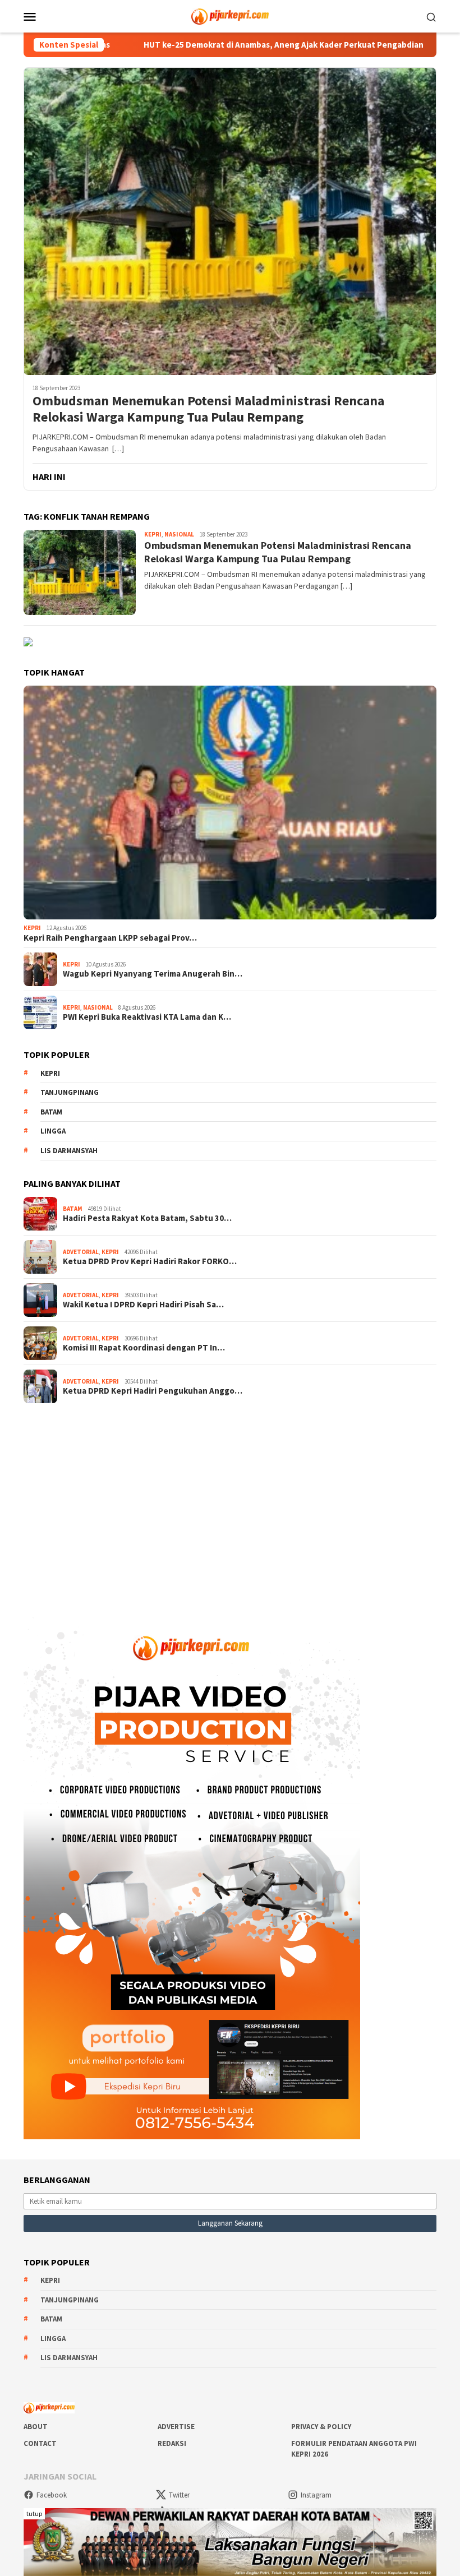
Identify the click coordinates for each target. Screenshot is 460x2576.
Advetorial (81, 1252)
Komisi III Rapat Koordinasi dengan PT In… (144, 1348)
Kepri (153, 534)
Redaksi (172, 2443)
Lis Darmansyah (69, 1151)
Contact (40, 2443)
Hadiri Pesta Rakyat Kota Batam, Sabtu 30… (147, 1218)
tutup (34, 2513)
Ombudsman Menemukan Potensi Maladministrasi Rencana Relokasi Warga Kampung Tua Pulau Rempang (208, 409)
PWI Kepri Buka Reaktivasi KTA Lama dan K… (147, 1017)
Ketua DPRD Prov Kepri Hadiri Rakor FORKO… (150, 1261)
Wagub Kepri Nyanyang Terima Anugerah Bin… (153, 974)
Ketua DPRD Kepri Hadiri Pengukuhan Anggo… (153, 1391)
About (36, 2427)
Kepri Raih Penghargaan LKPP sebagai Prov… (110, 938)
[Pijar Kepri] (230, 15)
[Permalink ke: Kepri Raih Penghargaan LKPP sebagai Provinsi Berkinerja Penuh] (230, 803)
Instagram (316, 2495)
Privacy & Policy (321, 2427)
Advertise (176, 2427)
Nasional (179, 534)
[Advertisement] (230, 1502)
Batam (51, 1112)
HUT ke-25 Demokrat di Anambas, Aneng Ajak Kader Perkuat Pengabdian (201, 45)
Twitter (179, 2495)
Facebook (52, 2495)
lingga (53, 1131)
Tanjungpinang (70, 1092)
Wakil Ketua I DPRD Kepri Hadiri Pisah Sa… (143, 1305)
